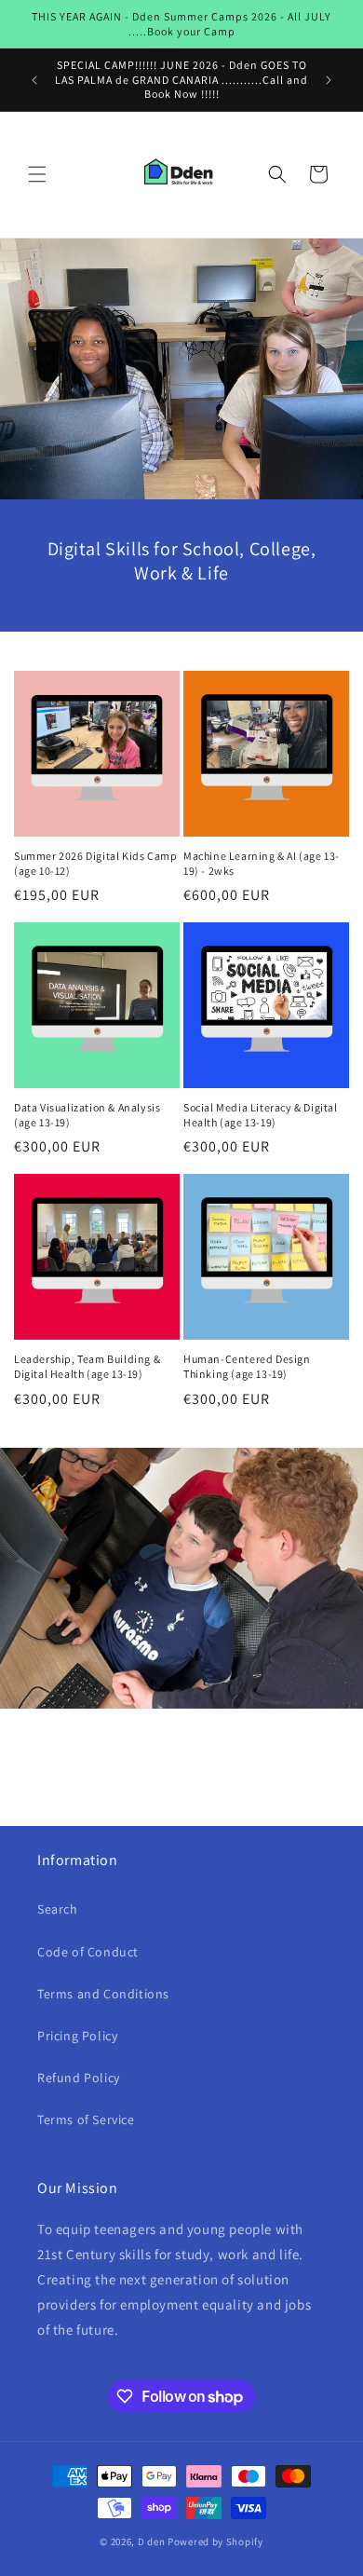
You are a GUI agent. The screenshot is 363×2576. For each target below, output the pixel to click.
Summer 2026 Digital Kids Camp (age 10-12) (95, 863)
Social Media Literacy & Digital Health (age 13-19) (261, 1115)
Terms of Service (86, 2119)
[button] (37, 174)
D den (152, 2542)
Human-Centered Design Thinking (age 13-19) (247, 1366)
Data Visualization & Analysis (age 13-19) (87, 1115)
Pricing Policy (77, 2036)
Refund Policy (79, 2078)
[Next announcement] (329, 80)
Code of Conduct (88, 1952)
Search (58, 1909)
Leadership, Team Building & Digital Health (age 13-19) (87, 1366)
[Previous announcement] (34, 80)
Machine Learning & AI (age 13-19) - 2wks (262, 863)
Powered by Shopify (215, 2542)
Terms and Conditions (103, 1994)
